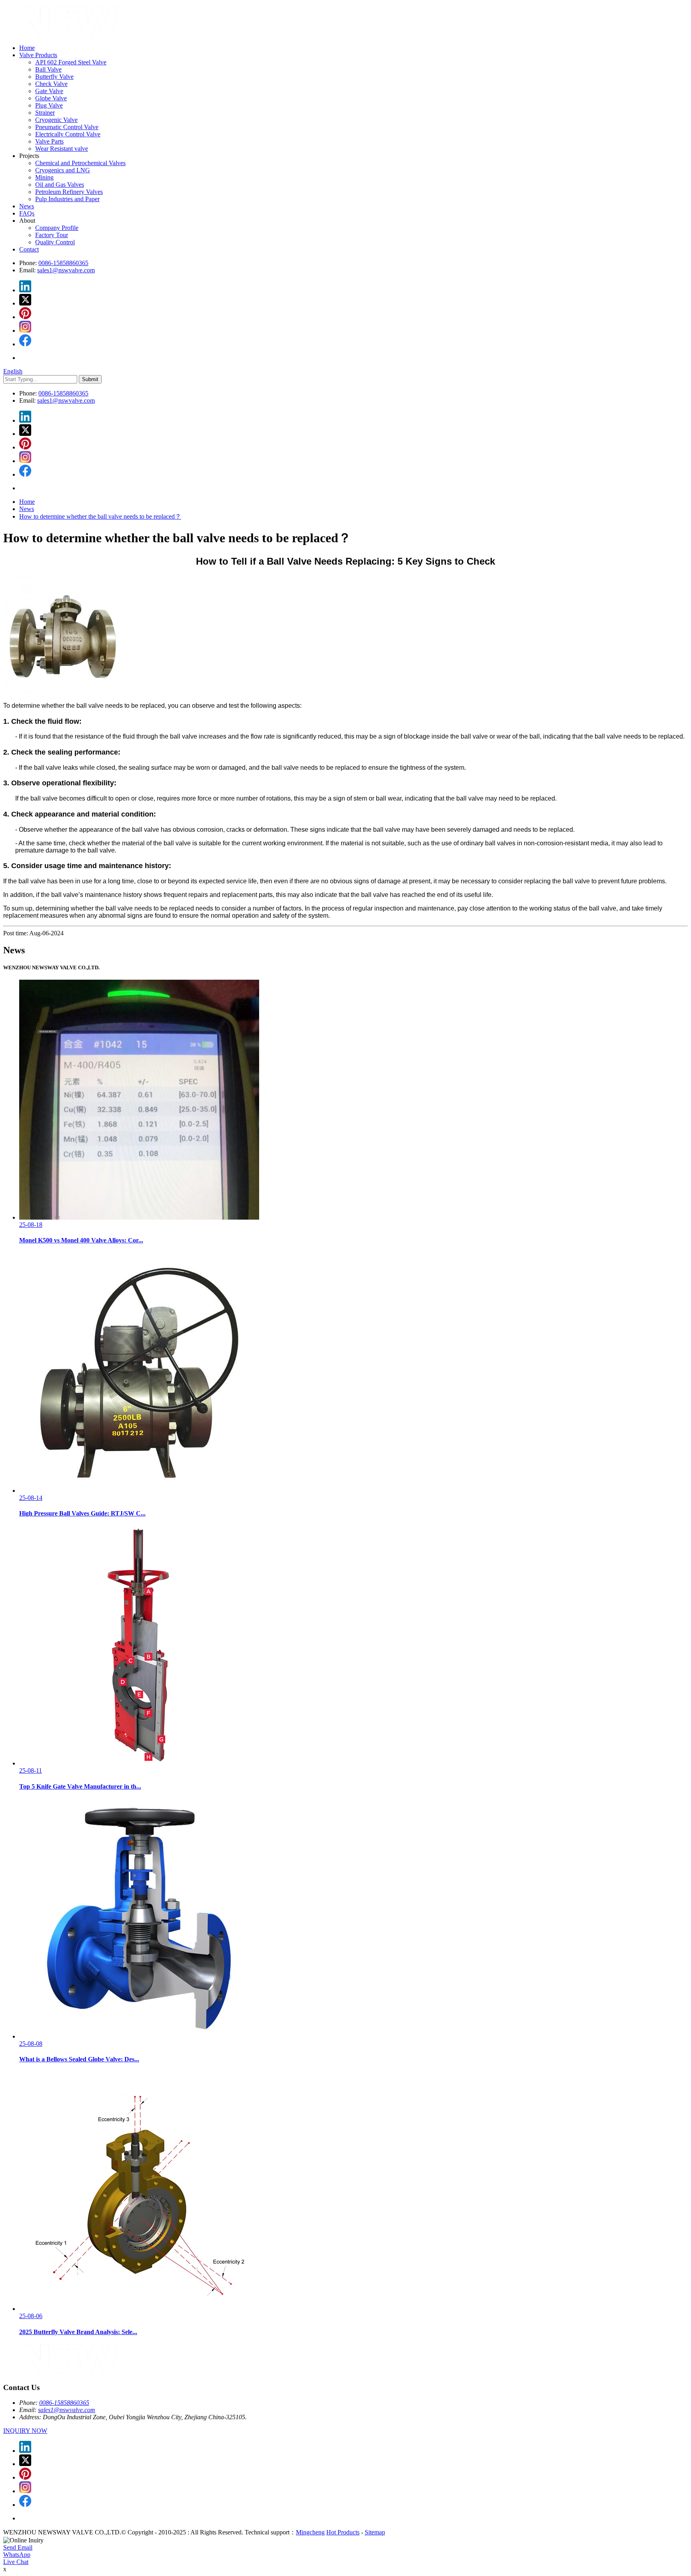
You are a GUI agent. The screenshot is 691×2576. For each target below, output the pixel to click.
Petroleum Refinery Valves (69, 192)
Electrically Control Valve (68, 134)
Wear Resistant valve (62, 149)
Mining (44, 177)
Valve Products (38, 55)
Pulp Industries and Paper (67, 199)
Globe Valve (51, 98)
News (27, 206)
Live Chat (16, 2562)
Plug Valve (49, 105)
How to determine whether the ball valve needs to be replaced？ (100, 516)
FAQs (27, 213)
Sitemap (375, 2532)
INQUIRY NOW (25, 2431)
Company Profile (57, 228)
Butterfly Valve (54, 77)
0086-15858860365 (63, 263)
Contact (29, 249)
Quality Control (55, 242)
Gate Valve (49, 91)
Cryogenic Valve (56, 120)
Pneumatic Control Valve (67, 127)
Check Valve (51, 84)
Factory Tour (52, 235)
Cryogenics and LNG (63, 170)
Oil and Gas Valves (60, 185)
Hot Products (343, 2532)
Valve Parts (49, 141)
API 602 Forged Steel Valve (71, 62)
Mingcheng (310, 2532)
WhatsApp (17, 2555)
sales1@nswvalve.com (66, 270)
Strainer (45, 113)
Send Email (18, 2547)
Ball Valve (48, 69)
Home (27, 48)
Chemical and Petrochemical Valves (80, 163)
